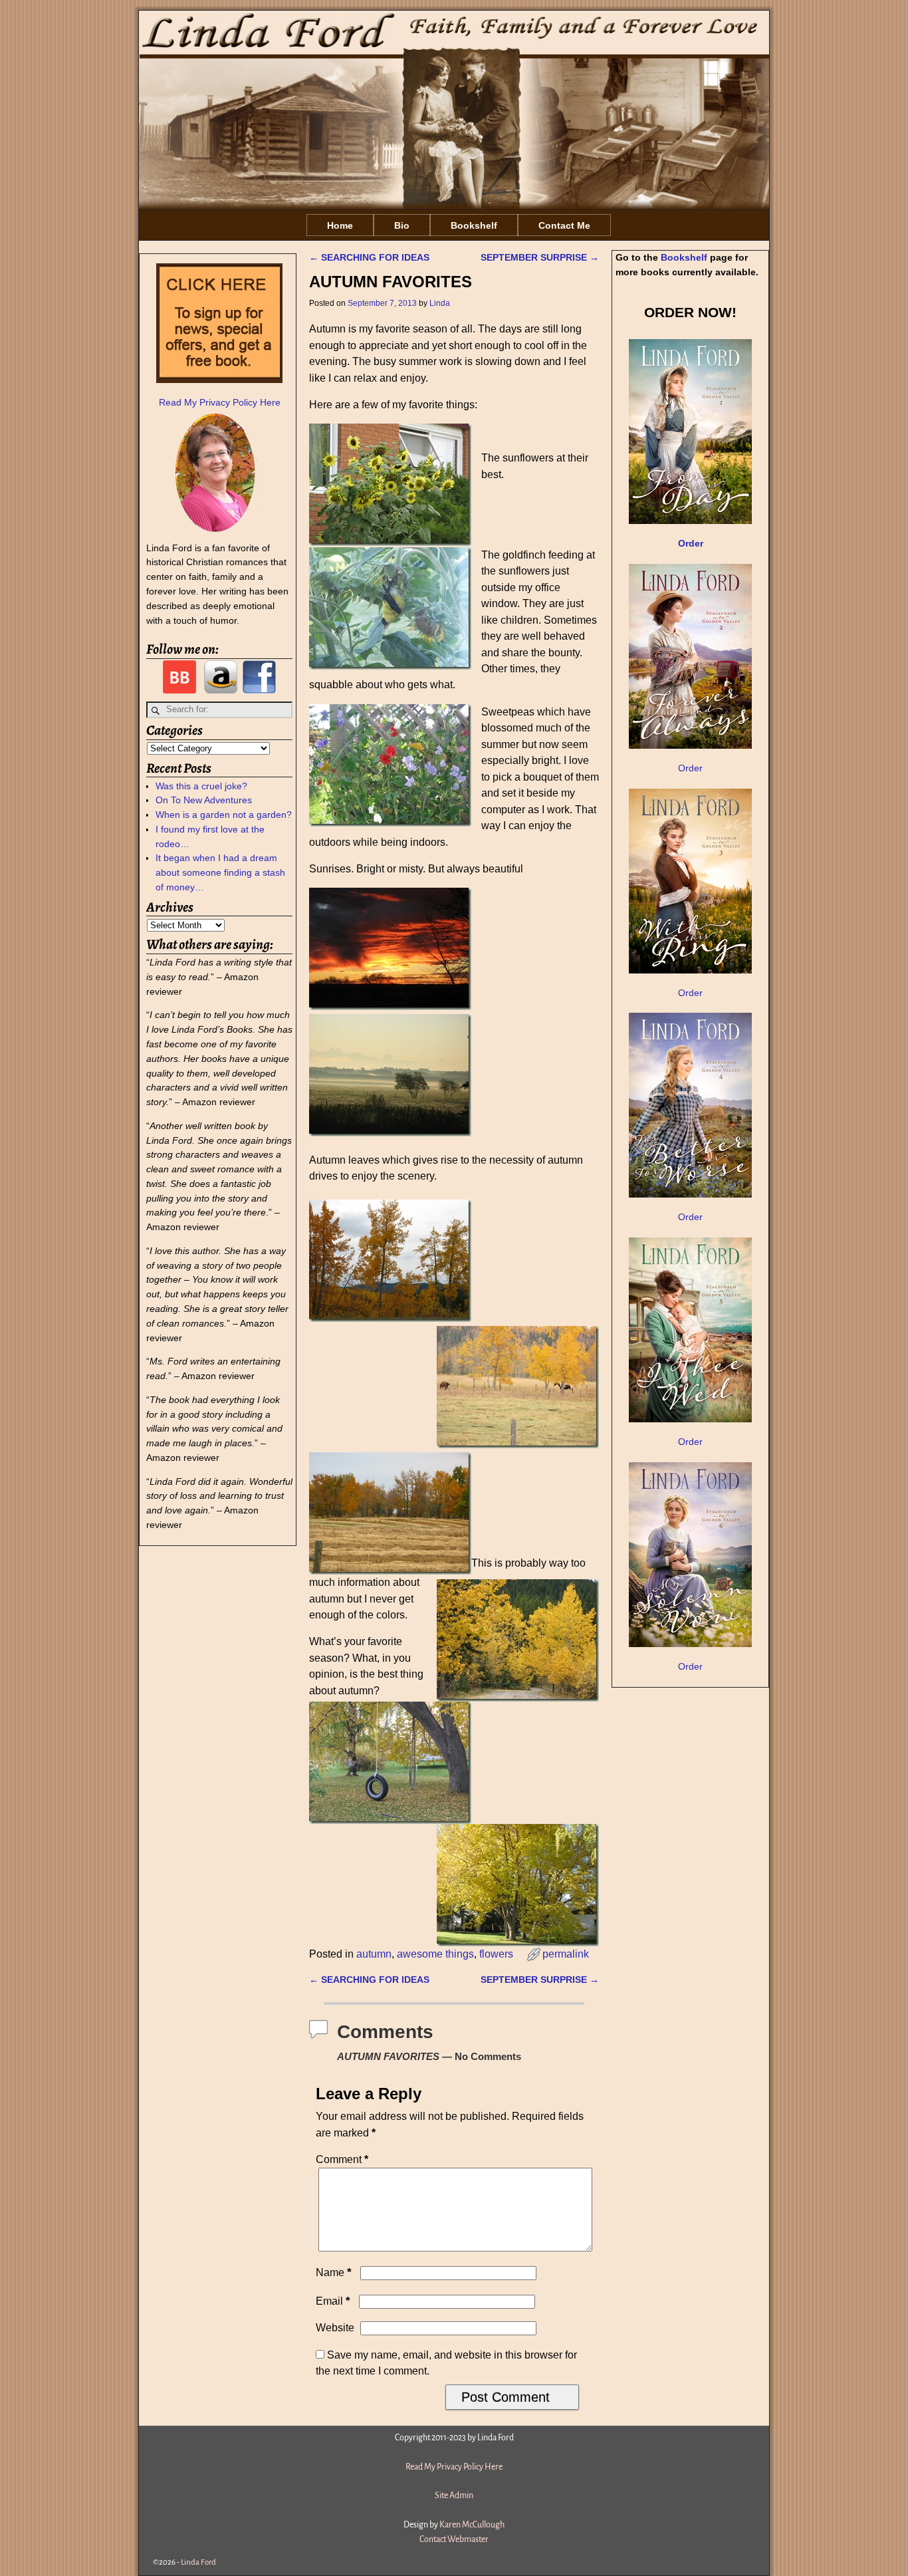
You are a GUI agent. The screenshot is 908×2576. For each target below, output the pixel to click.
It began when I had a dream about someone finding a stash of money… (220, 872)
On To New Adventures (204, 800)
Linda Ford (198, 2562)
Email (333, 2301)
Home (340, 225)
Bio (402, 225)
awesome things (435, 1954)
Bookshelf (474, 225)
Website (335, 2328)
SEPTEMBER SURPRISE (540, 257)
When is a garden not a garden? (224, 815)
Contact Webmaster (454, 2539)
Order (690, 768)
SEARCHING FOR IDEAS (369, 257)
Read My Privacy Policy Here (220, 402)
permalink (566, 1954)
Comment (342, 2159)
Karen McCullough (472, 2525)
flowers (496, 1954)
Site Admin (454, 2496)
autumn (374, 1954)
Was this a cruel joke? (201, 786)
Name (334, 2272)
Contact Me (564, 225)
